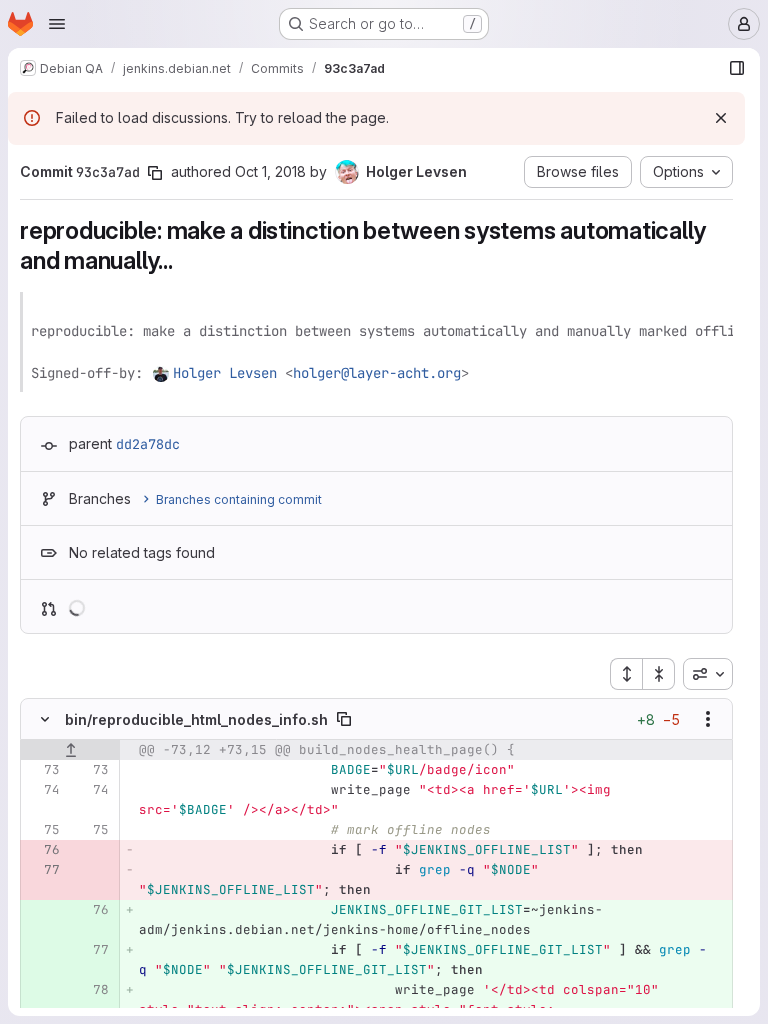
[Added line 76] (92, 910)
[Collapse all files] (659, 674)
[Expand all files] (626, 674)
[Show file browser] (737, 68)
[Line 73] (43, 770)
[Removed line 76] (43, 850)
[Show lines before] (70, 750)
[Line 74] (43, 790)
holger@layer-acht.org (377, 373)
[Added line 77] (92, 950)
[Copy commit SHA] (155, 173)
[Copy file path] (344, 719)
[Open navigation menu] (57, 24)
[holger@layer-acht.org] (162, 373)
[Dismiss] (721, 118)
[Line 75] (43, 830)
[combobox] (708, 674)
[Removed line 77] (43, 870)
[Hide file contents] (45, 719)
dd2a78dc (148, 444)
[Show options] (708, 719)
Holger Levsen (225, 373)
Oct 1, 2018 (270, 171)
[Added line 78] (92, 990)
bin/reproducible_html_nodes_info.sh (196, 719)
